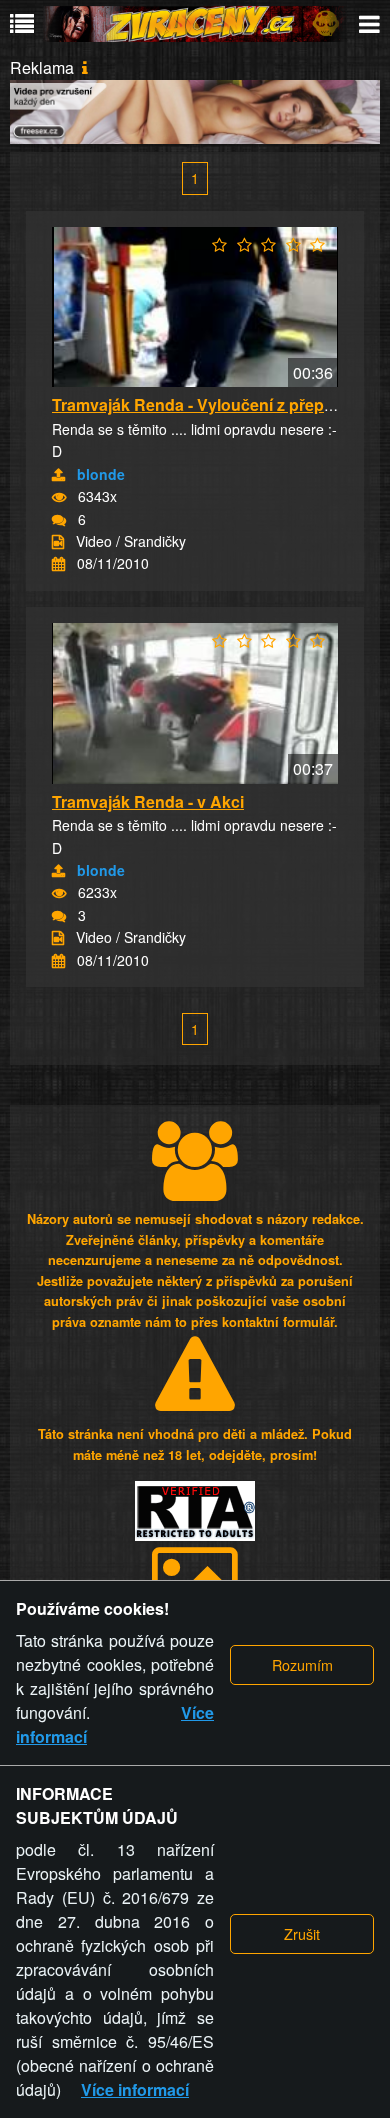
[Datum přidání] (58, 564)
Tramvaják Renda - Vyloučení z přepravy (204, 404)
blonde (101, 474)
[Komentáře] (59, 520)
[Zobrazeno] (59, 497)
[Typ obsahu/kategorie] (58, 542)
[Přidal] (58, 475)
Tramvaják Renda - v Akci (148, 801)
